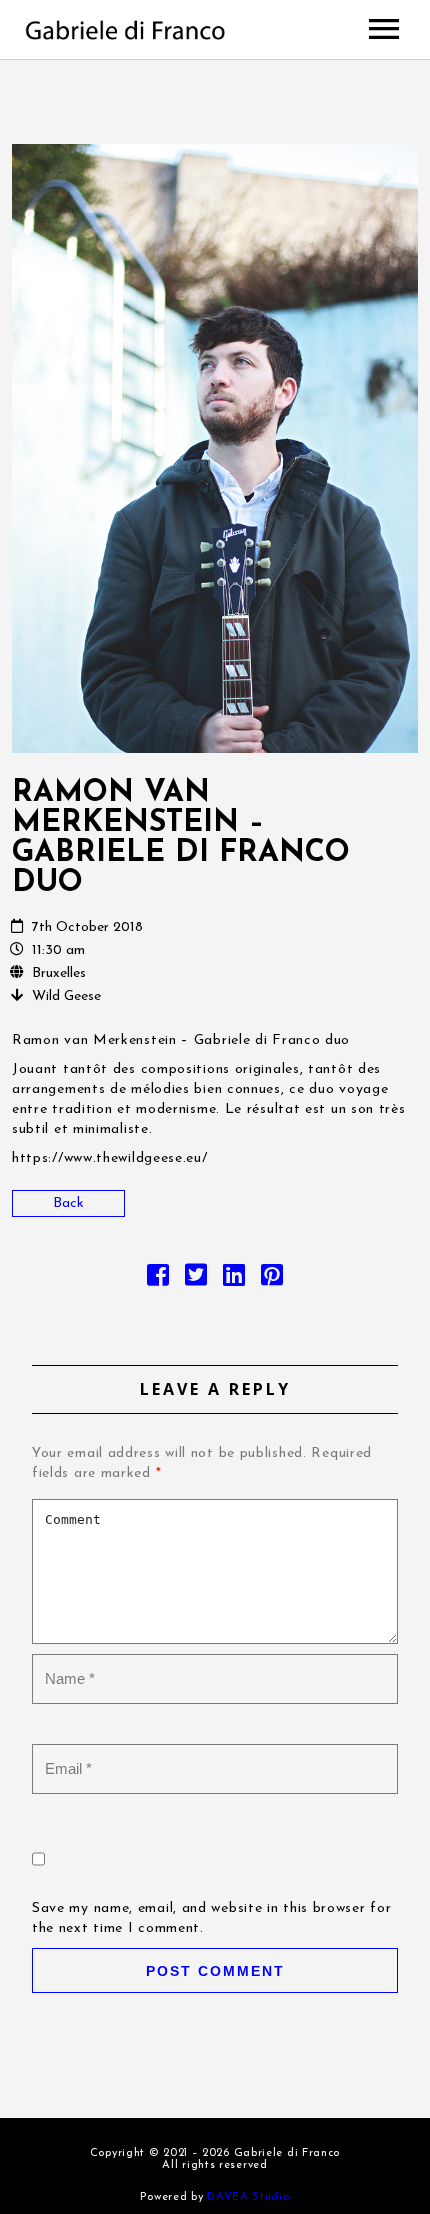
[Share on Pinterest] (272, 1280)
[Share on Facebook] (158, 1280)
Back (68, 1203)
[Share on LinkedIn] (234, 1280)
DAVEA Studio (248, 2197)
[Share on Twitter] (196, 1280)
